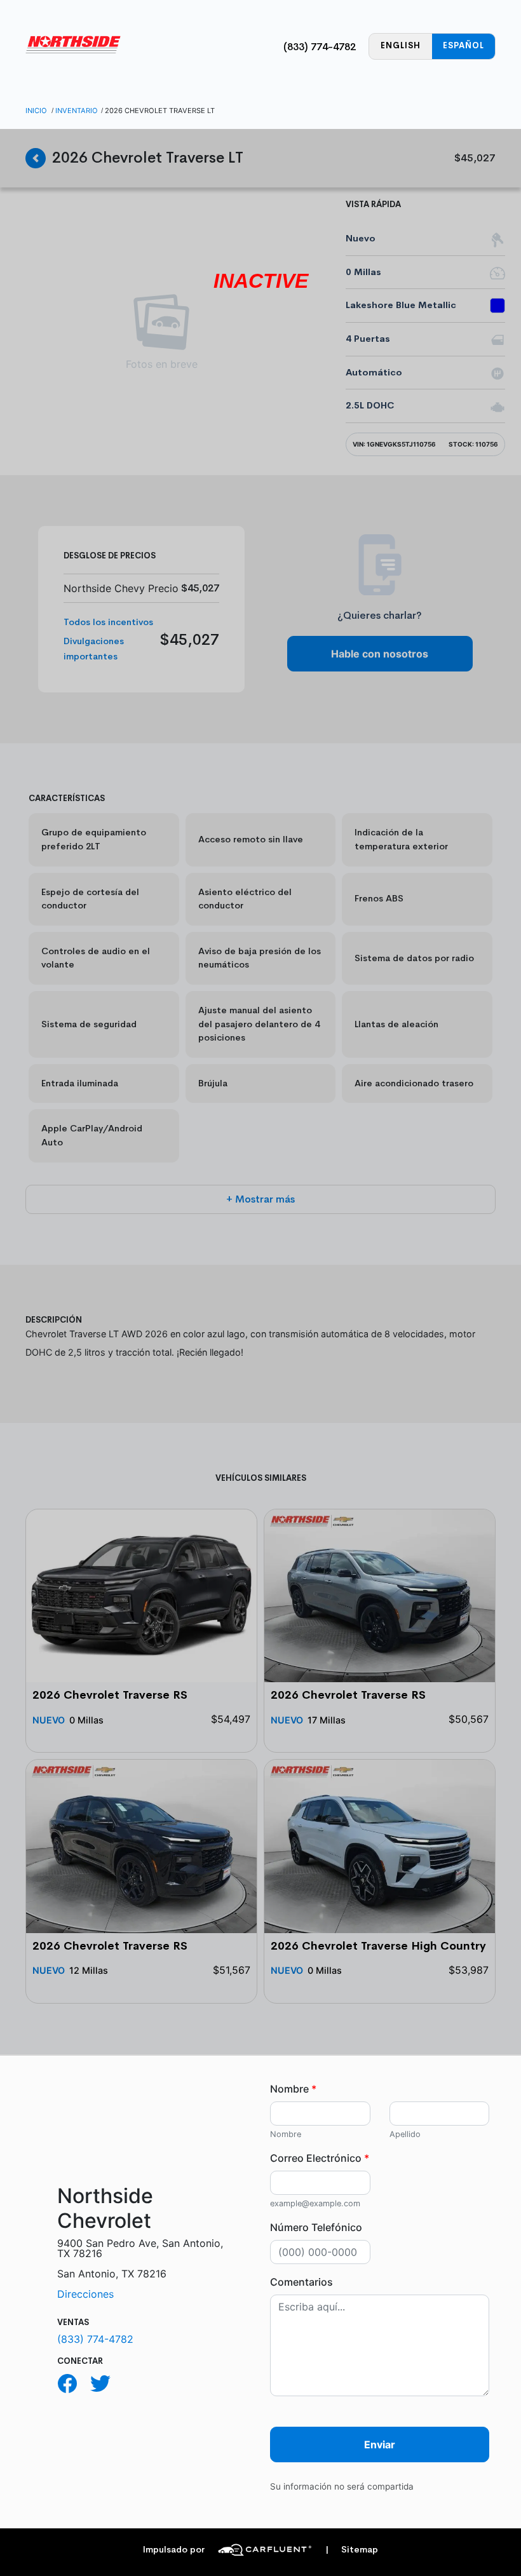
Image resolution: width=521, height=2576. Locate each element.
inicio (36, 111)
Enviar (380, 2445)
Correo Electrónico (320, 2158)
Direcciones (85, 2294)
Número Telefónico (316, 2227)
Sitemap (352, 2550)
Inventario (77, 111)
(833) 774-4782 (320, 47)
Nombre (293, 2089)
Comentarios (301, 2282)
